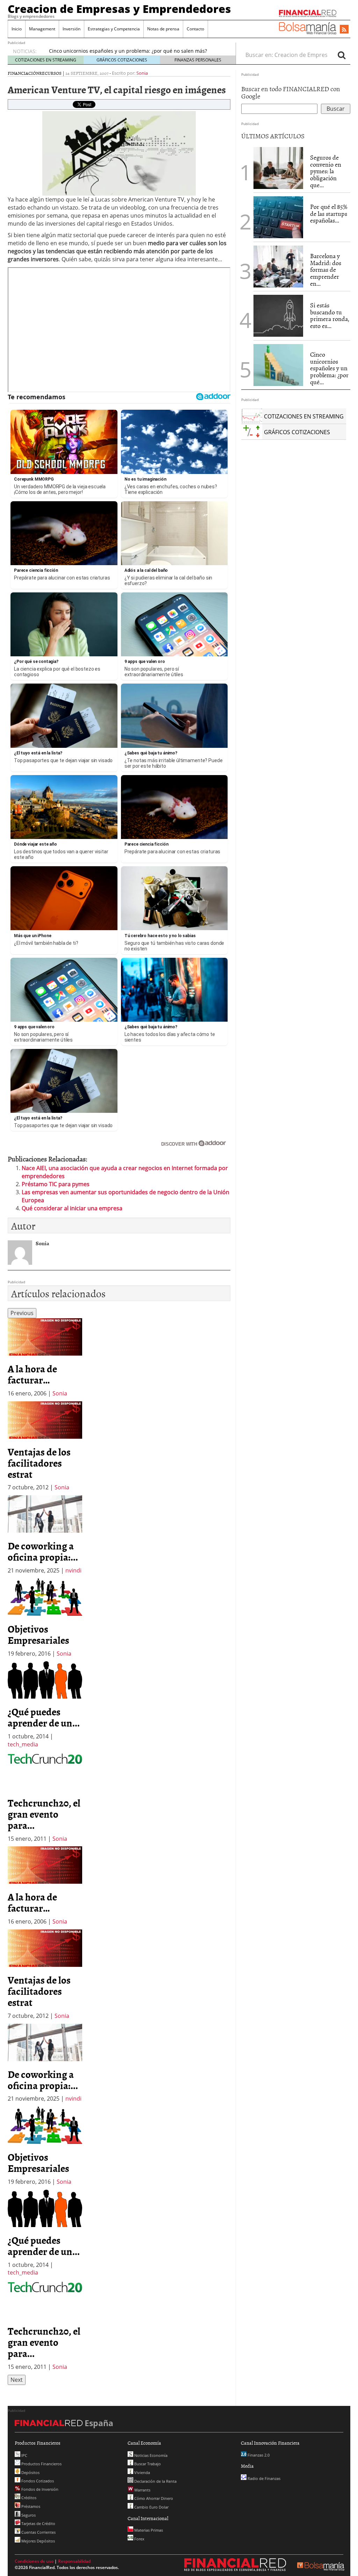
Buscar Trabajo (147, 2464)
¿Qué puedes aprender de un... (44, 1717)
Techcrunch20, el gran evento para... (44, 1814)
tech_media (23, 1744)
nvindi (73, 1570)
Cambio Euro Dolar (151, 2507)
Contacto (195, 29)
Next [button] (17, 2380)
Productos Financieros (41, 2464)
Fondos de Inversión (39, 2489)
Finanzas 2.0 (258, 2455)
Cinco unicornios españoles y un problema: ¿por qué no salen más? (128, 51)
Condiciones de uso (34, 2561)
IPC (24, 2455)
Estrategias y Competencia (114, 29)
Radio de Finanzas (263, 2478)
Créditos (28, 2498)
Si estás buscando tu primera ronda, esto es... (330, 315)
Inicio (17, 29)
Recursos (50, 73)
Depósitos (30, 2472)
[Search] (342, 55)
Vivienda (142, 2472)
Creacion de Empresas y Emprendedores (119, 9)
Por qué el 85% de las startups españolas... (329, 214)
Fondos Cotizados (37, 2481)
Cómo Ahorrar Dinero (153, 2498)
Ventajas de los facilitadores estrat (39, 1463)
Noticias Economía (150, 2455)
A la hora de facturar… (32, 1374)
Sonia (142, 73)
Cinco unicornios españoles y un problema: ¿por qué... (329, 368)
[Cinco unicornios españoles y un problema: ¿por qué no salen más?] (278, 365)
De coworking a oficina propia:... (43, 1551)
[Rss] (344, 30)
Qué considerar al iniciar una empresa (72, 1208)
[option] (45, 1358)
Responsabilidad (74, 2561)
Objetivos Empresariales (38, 1634)
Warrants (142, 2490)
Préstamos (30, 2506)
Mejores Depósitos (38, 2541)
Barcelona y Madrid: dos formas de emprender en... (326, 270)
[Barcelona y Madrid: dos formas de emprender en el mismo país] (278, 267)
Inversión (71, 29)
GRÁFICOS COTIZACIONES (122, 60)
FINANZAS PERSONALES (198, 60)
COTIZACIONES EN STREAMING (46, 60)
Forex (139, 2539)
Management (42, 29)
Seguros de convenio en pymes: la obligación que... (326, 171)
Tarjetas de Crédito (38, 2523)
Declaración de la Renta (155, 2481)
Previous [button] (22, 1313)
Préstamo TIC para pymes (56, 1184)
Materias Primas (148, 2530)
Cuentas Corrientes (38, 2532)
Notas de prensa (163, 29)
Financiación (23, 73)
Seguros (28, 2515)
